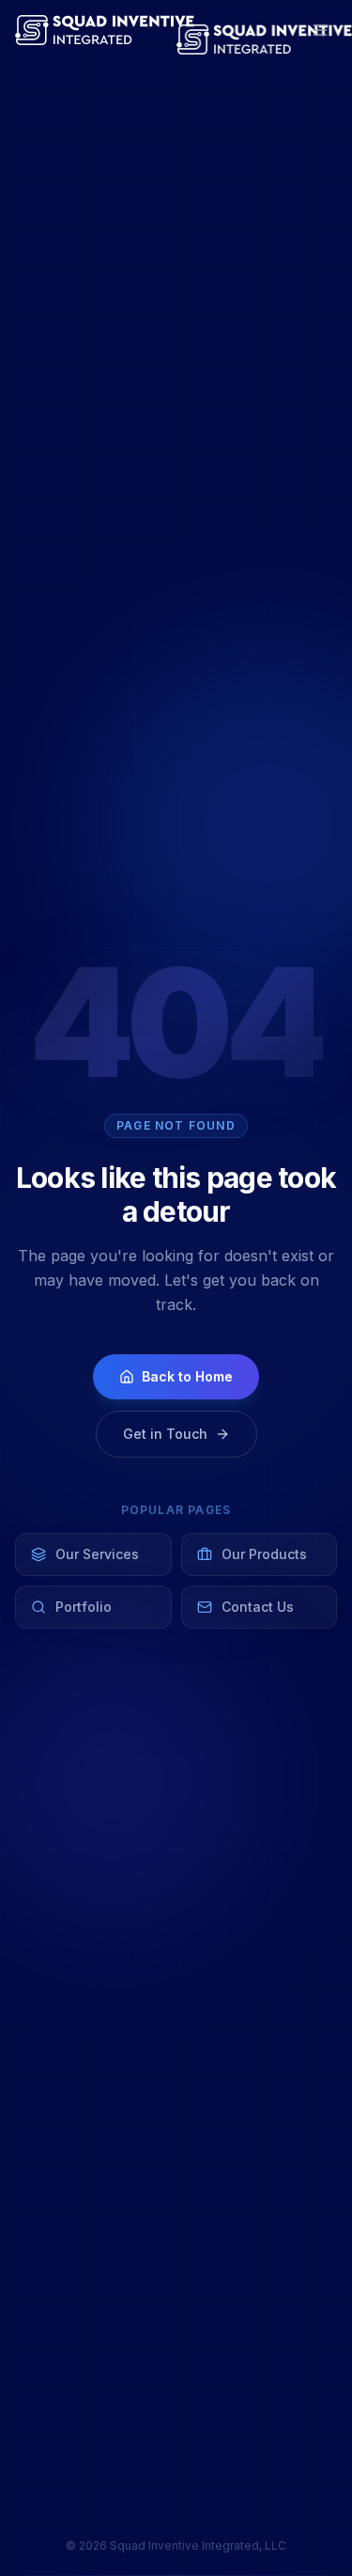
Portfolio (84, 1607)
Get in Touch (165, 1434)
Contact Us (258, 1607)
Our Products (264, 1554)
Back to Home (187, 1376)
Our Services (97, 1554)
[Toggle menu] (320, 30)
